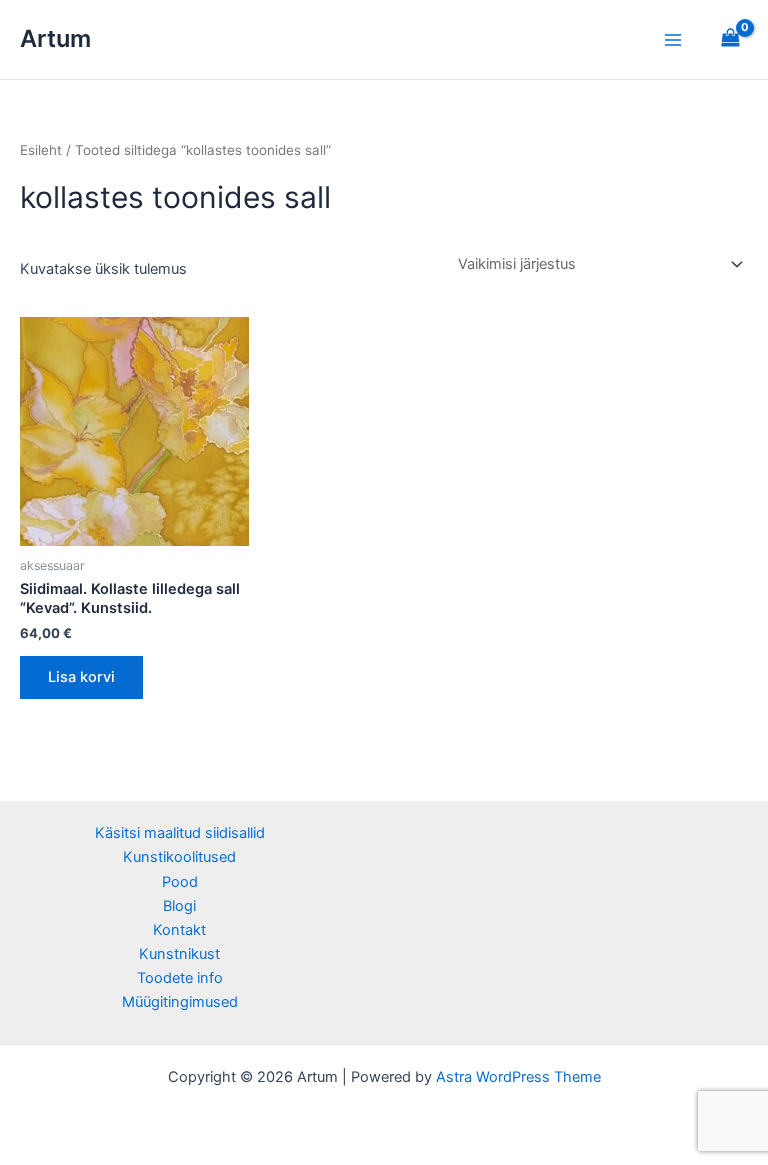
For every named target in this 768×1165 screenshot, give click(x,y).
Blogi (179, 906)
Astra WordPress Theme (518, 1077)
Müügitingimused (180, 1002)
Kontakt (179, 930)
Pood (180, 882)
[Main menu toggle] (673, 39)
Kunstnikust (179, 954)
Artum (55, 38)
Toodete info (180, 978)
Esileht (41, 150)
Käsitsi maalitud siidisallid (180, 833)
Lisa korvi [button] (81, 677)
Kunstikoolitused (179, 857)
